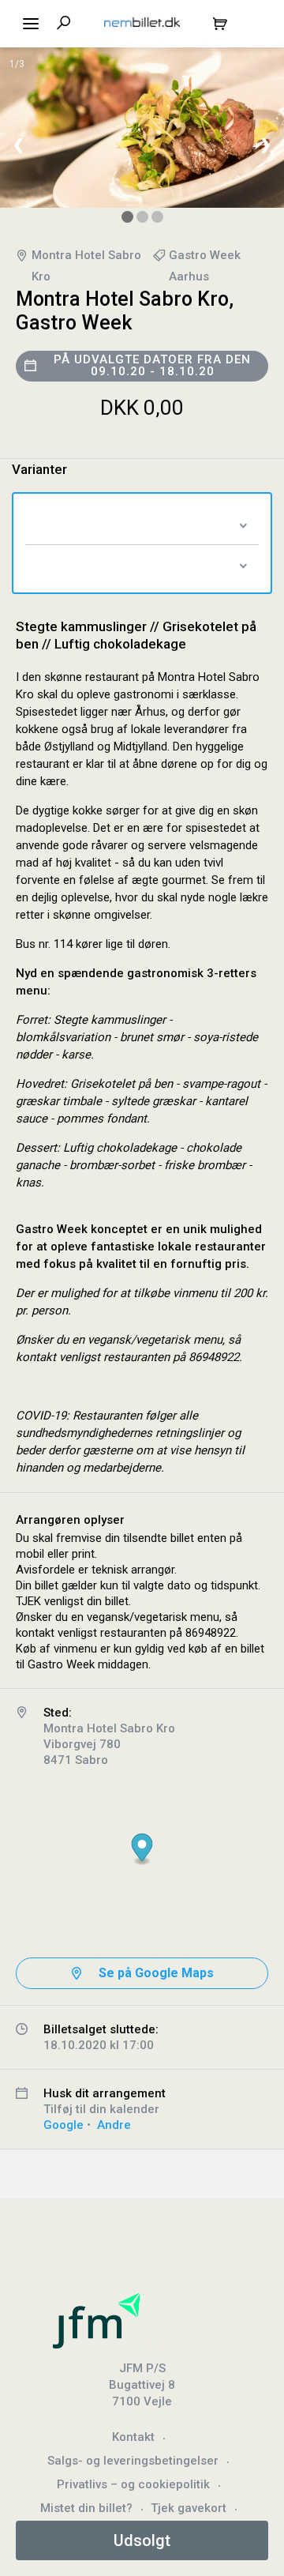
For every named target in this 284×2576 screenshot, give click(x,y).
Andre (114, 2125)
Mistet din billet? (86, 2508)
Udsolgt (142, 2540)
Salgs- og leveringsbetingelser (133, 2461)
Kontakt (133, 2437)
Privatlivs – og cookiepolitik (133, 2484)
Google (64, 2125)
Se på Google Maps (156, 1973)
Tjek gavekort (189, 2508)
